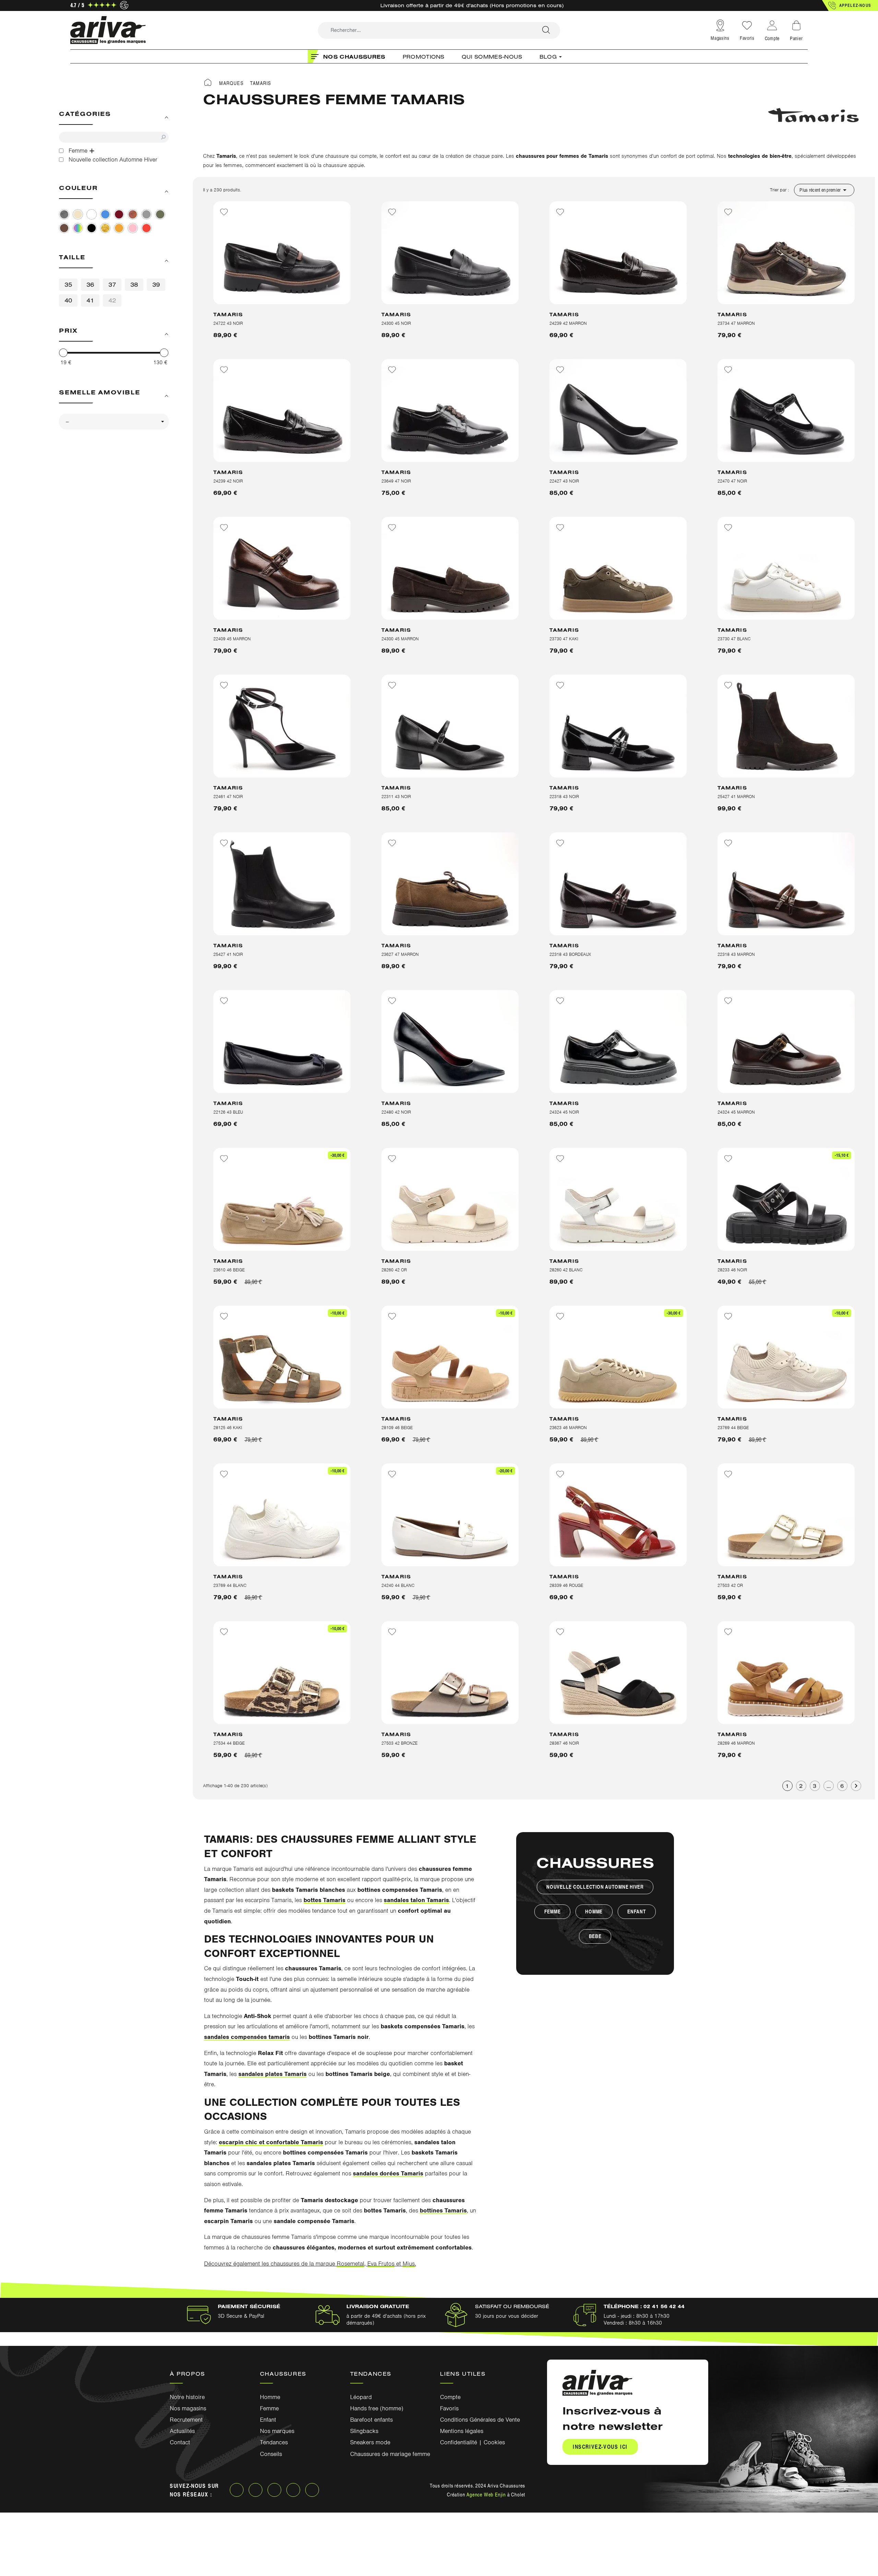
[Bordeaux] (119, 214)
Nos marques (277, 2431)
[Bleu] (105, 214)
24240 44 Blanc (398, 1585)
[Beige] (78, 214)
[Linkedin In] (274, 2490)
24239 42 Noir (228, 481)
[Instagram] (256, 2490)
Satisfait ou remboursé (512, 2306)
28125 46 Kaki (228, 1428)
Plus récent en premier (824, 190)
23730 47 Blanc (734, 639)
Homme (594, 1912)
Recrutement (186, 2420)
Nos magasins (188, 2408)
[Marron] (64, 228)
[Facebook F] (237, 2490)
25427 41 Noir (228, 954)
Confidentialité (459, 2442)
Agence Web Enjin (486, 2494)
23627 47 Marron (400, 954)
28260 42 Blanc (566, 1270)
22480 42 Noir (396, 1112)
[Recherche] (546, 30)
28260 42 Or (394, 1270)
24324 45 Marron (736, 1112)
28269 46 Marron (736, 1743)
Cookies (494, 2442)
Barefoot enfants (371, 2420)
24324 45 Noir (564, 1112)
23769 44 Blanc (230, 1585)
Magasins (720, 38)
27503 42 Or (730, 1585)
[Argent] (64, 214)
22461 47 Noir (228, 797)
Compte (450, 2397)
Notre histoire (187, 2397)
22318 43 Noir (564, 797)
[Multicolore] (78, 228)
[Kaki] (160, 214)
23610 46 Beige (229, 1270)
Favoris (747, 38)
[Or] (105, 228)
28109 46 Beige (397, 1428)
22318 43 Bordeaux (570, 954)
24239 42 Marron (568, 323)
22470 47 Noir (732, 481)
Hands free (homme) (377, 2408)
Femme (553, 1912)
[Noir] (92, 228)
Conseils (271, 2454)
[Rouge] (146, 228)
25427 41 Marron (736, 797)
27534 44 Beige (229, 1743)
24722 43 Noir (228, 323)
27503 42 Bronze (399, 1743)
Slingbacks (364, 2431)
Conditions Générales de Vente (480, 2420)
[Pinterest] (293, 2490)
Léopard (361, 2397)
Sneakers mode (370, 2442)
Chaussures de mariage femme (390, 2454)
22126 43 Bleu (228, 1112)
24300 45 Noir (396, 323)
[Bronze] (133, 214)
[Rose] (133, 228)
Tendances (274, 2442)
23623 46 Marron (568, 1428)
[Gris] (146, 214)
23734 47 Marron (736, 323)
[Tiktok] (312, 2490)
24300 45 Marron (400, 639)
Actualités (182, 2431)
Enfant (637, 1912)
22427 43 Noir (564, 481)
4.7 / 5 (77, 5)
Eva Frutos (381, 2264)
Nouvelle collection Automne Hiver (595, 1887)
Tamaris (228, 314)
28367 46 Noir (564, 1743)
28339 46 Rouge (566, 1585)
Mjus (409, 2264)
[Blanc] (92, 214)
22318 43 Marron (736, 954)
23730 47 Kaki (564, 639)
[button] (850, 5)
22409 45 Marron (232, 639)
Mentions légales (462, 2431)
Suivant (856, 1786)
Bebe (595, 1936)
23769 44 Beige (733, 1428)
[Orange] (119, 228)
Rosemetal (351, 2264)
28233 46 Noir (732, 1270)
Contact (180, 2442)
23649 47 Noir (396, 481)
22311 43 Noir (396, 797)
